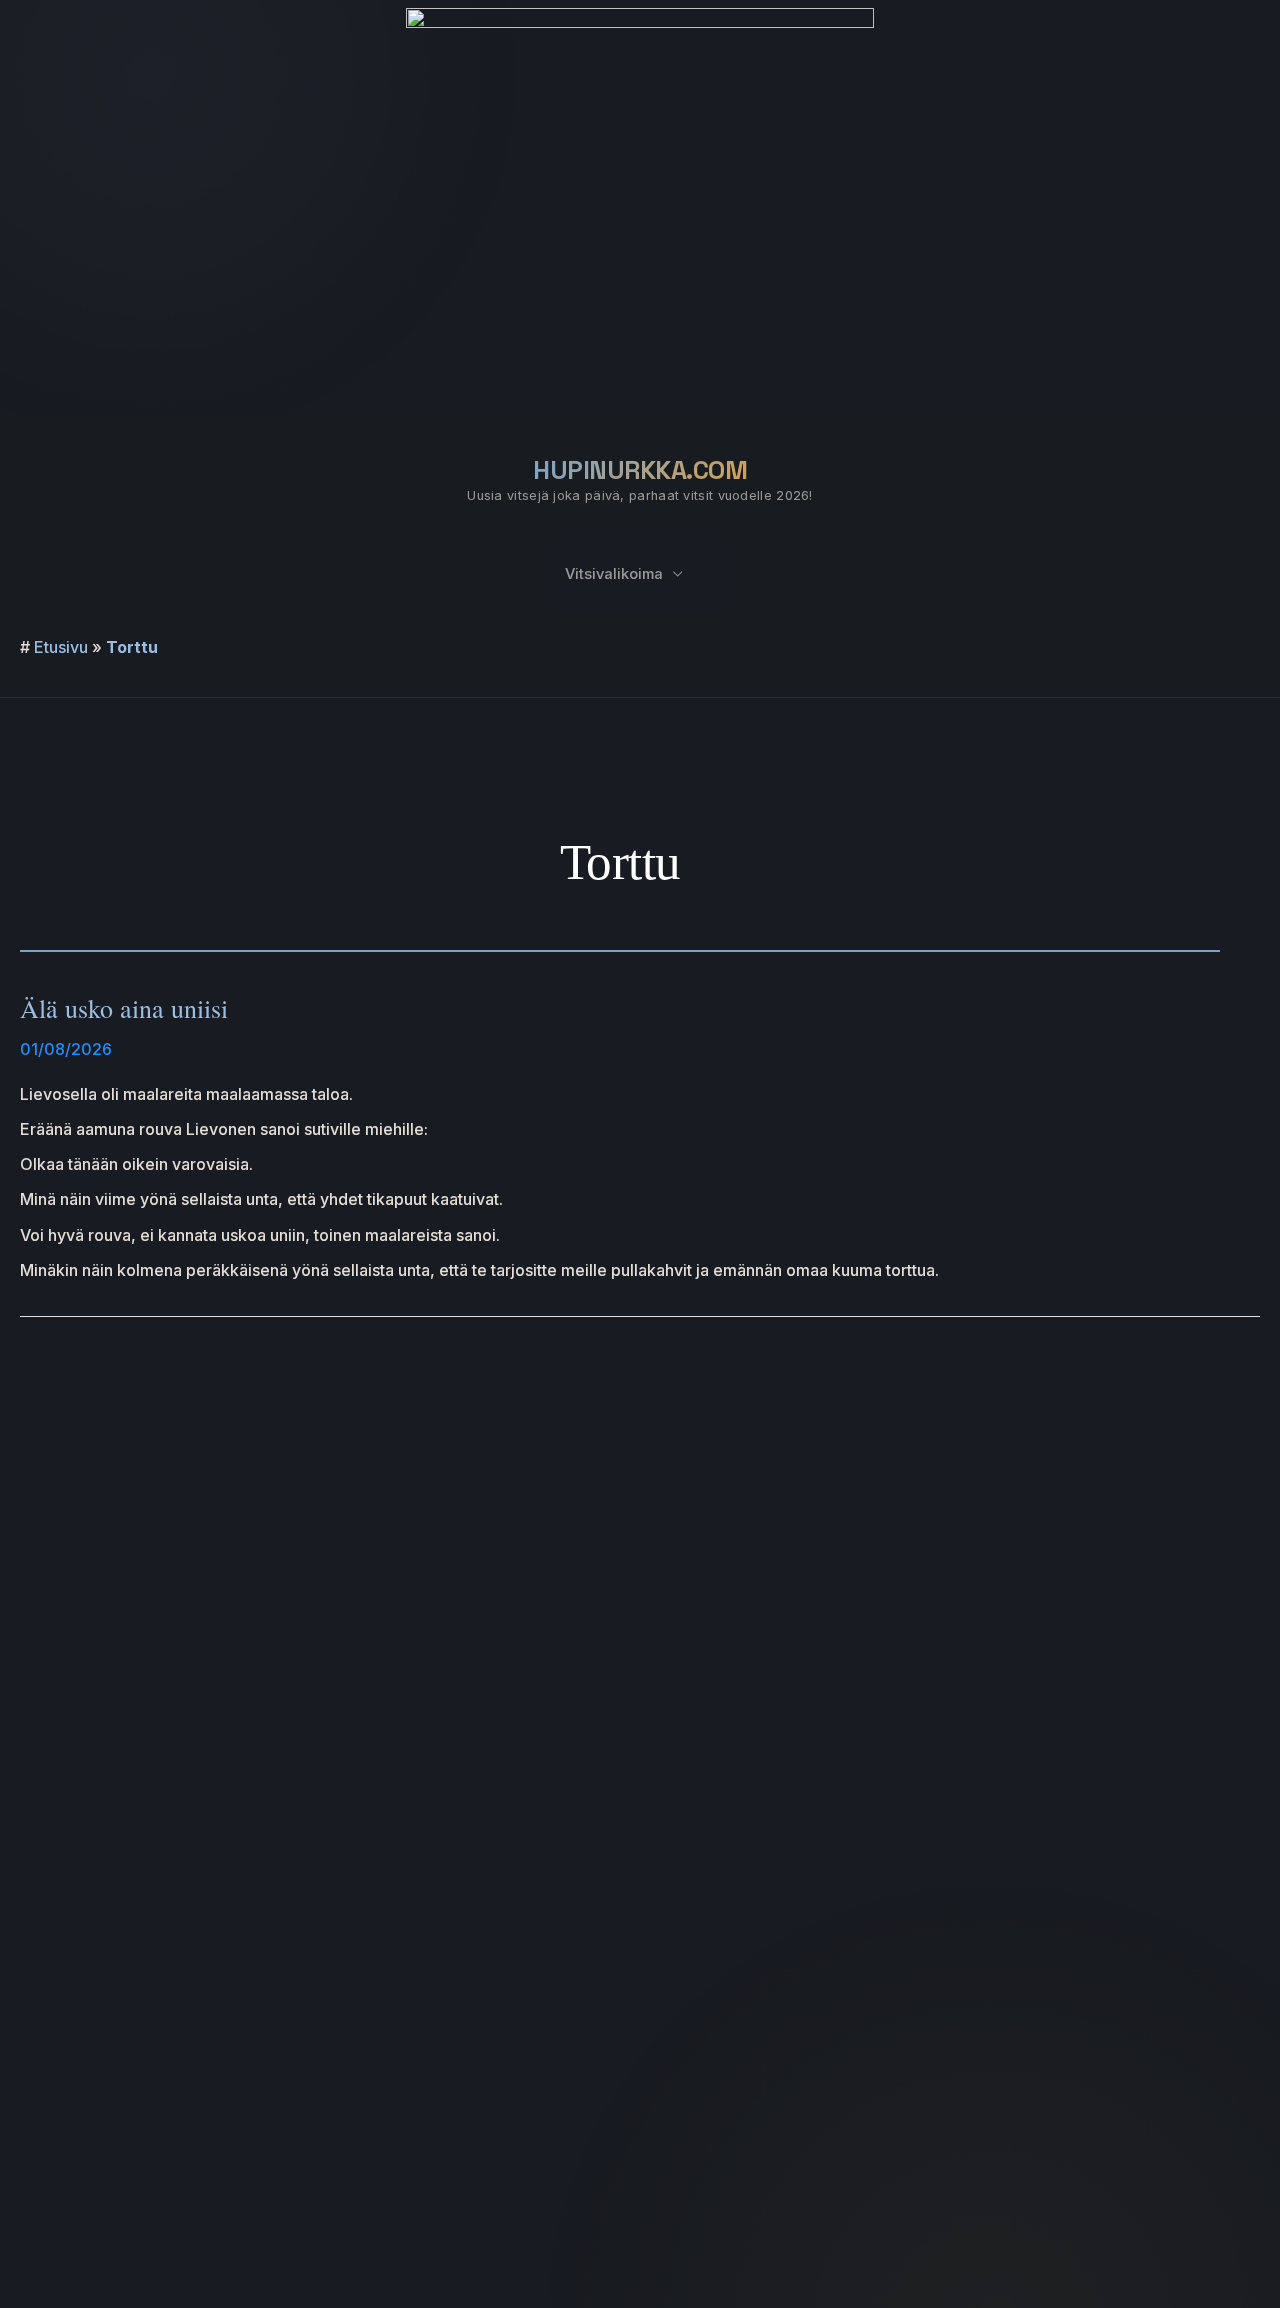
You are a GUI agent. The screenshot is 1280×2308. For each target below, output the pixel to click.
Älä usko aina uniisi (124, 1008)
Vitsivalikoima (614, 574)
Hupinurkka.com (640, 470)
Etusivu (61, 647)
